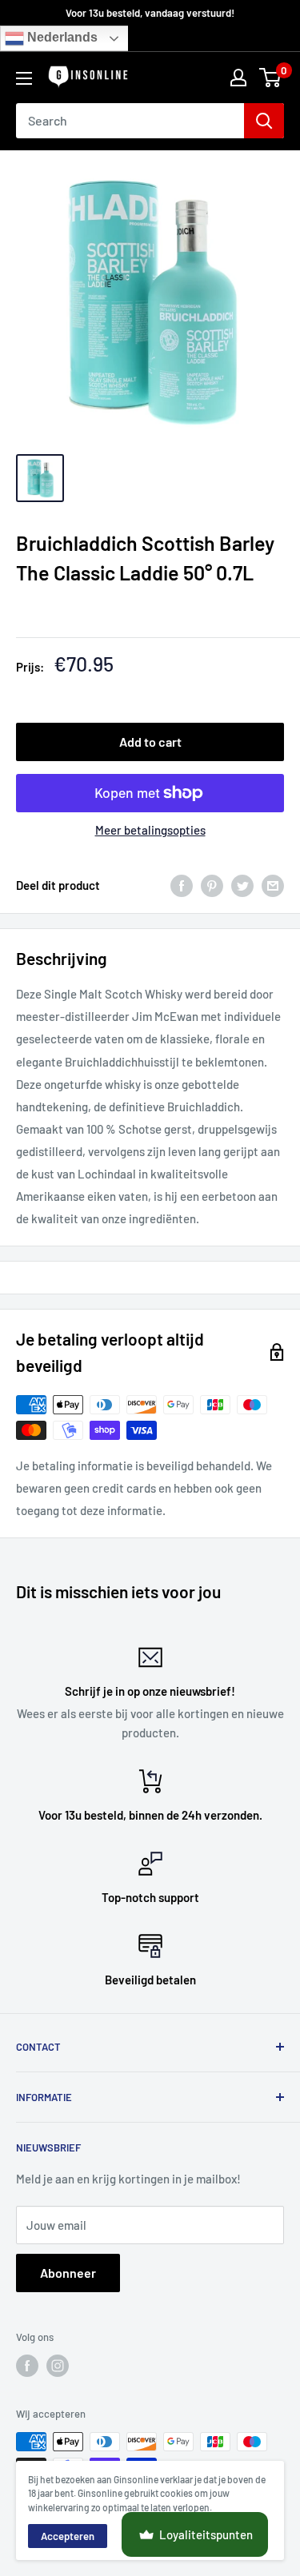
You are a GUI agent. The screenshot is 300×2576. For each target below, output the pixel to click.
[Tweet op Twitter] (242, 885)
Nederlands (61, 38)
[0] (271, 78)
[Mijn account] (238, 78)
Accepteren (68, 2536)
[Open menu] (24, 78)
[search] (130, 121)
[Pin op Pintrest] (212, 885)
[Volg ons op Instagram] (58, 2366)
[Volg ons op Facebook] (27, 2366)
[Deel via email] (273, 885)
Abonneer (68, 2273)
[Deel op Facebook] (182, 885)
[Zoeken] (264, 121)
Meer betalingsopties (150, 830)
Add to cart (150, 742)
